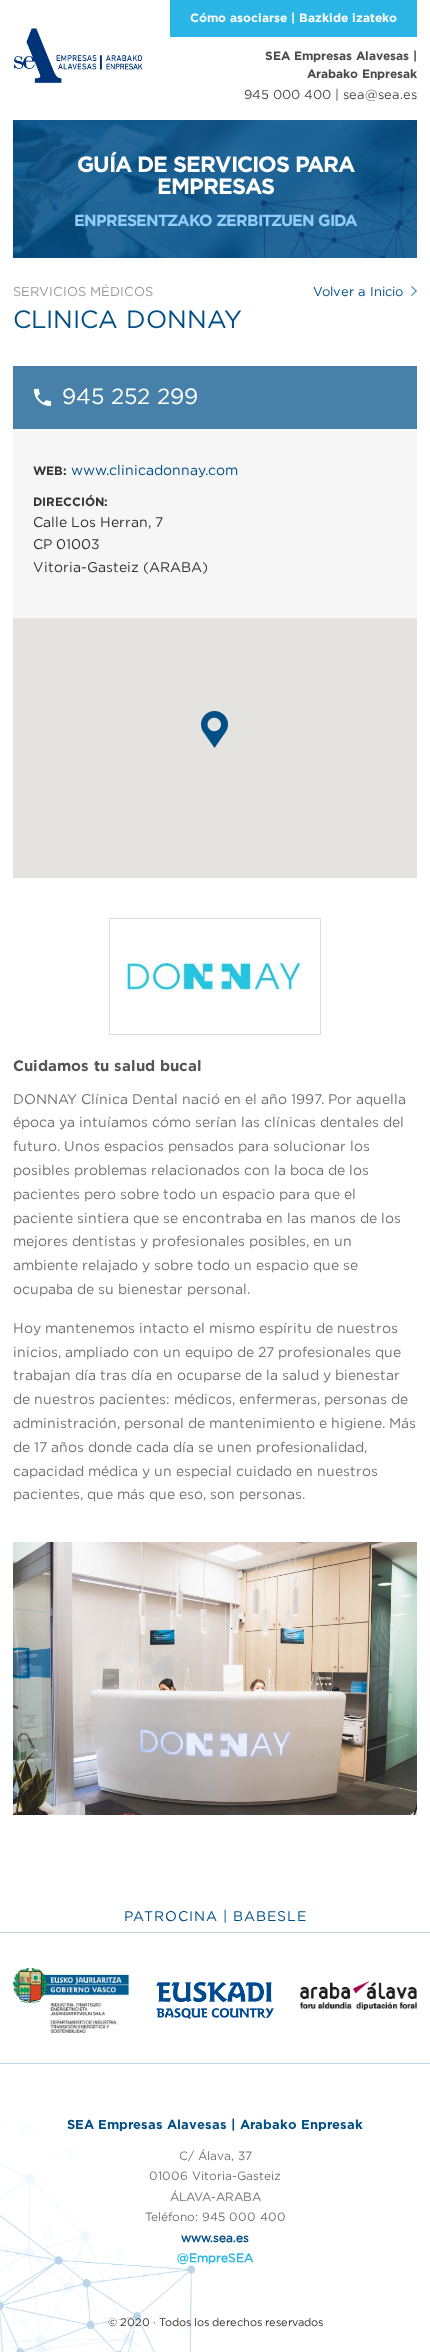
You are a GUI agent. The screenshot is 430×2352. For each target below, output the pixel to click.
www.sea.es (215, 2237)
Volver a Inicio (358, 291)
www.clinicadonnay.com (154, 470)
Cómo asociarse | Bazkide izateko (293, 17)
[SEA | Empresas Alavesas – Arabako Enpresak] (78, 54)
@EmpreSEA (215, 2257)
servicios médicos (83, 291)
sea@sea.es (380, 94)
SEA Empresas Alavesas (341, 64)
